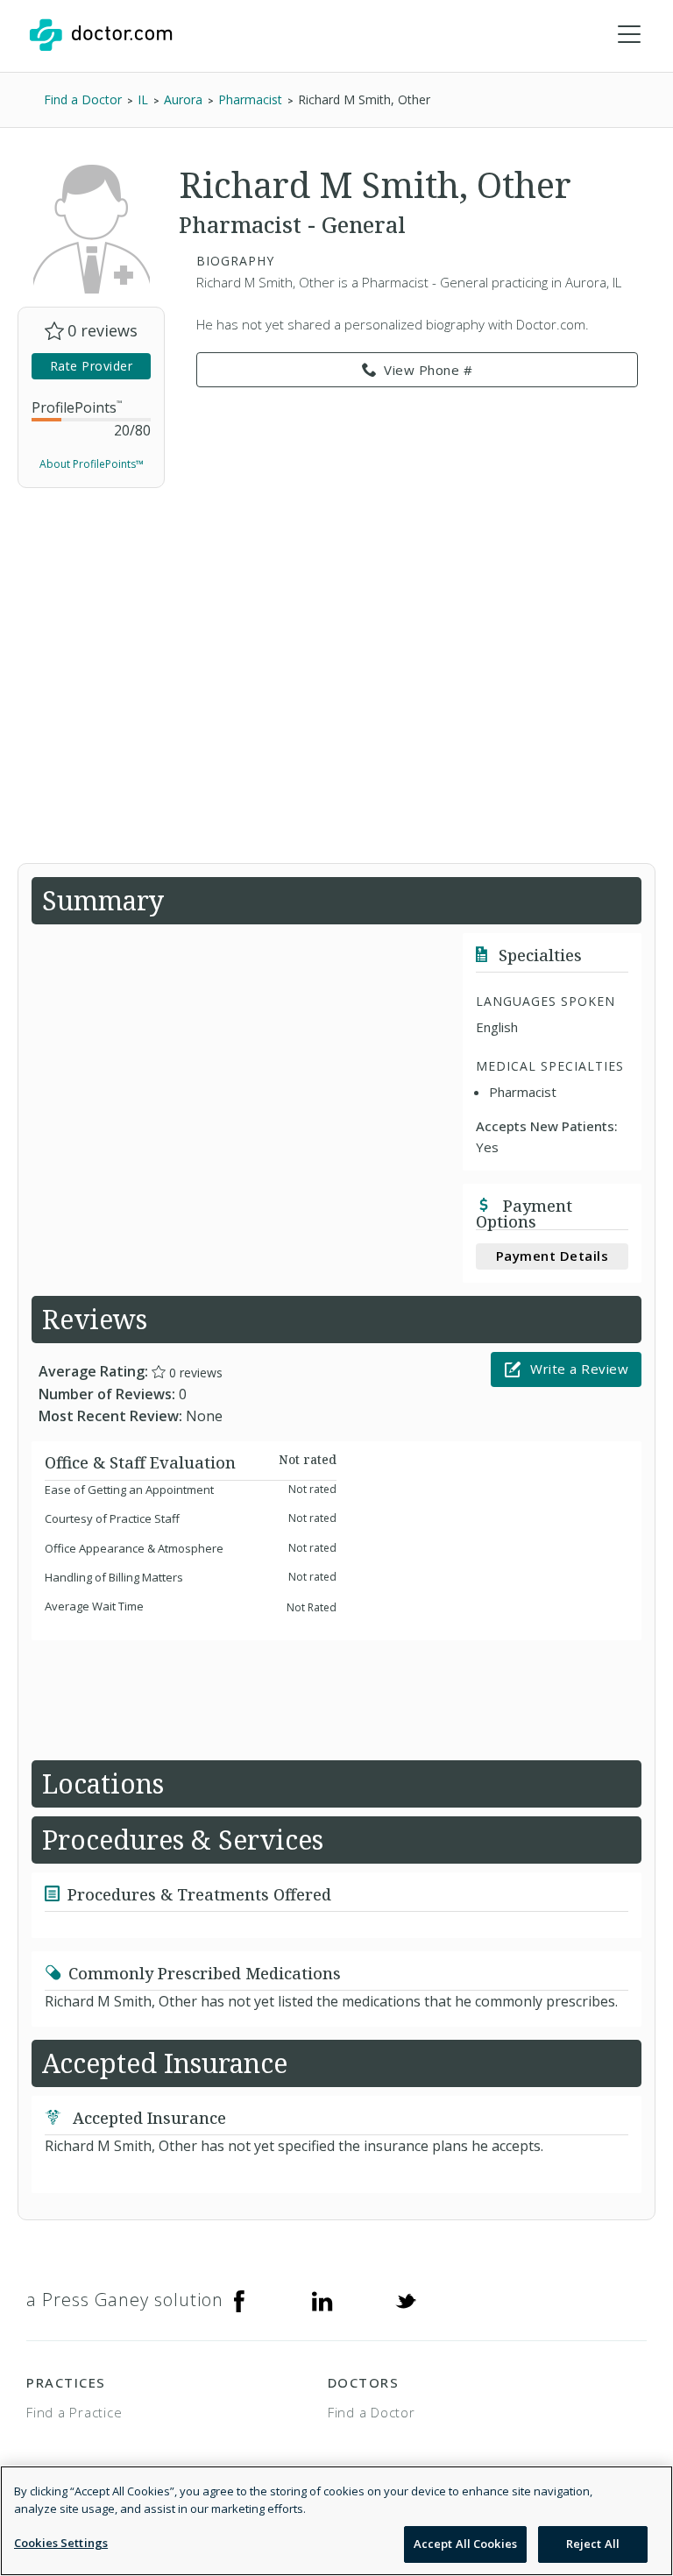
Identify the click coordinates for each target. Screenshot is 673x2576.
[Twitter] (406, 2300)
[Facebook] (239, 2300)
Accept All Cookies (465, 2544)
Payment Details (553, 1256)
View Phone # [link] (428, 370)
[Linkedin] (322, 2300)
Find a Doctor (372, 2412)
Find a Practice (74, 2412)
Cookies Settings (61, 2543)
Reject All (593, 2544)
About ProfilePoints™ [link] (92, 464)
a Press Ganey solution (125, 2300)
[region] (336, 2521)
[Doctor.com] (101, 35)
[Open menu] (629, 35)
